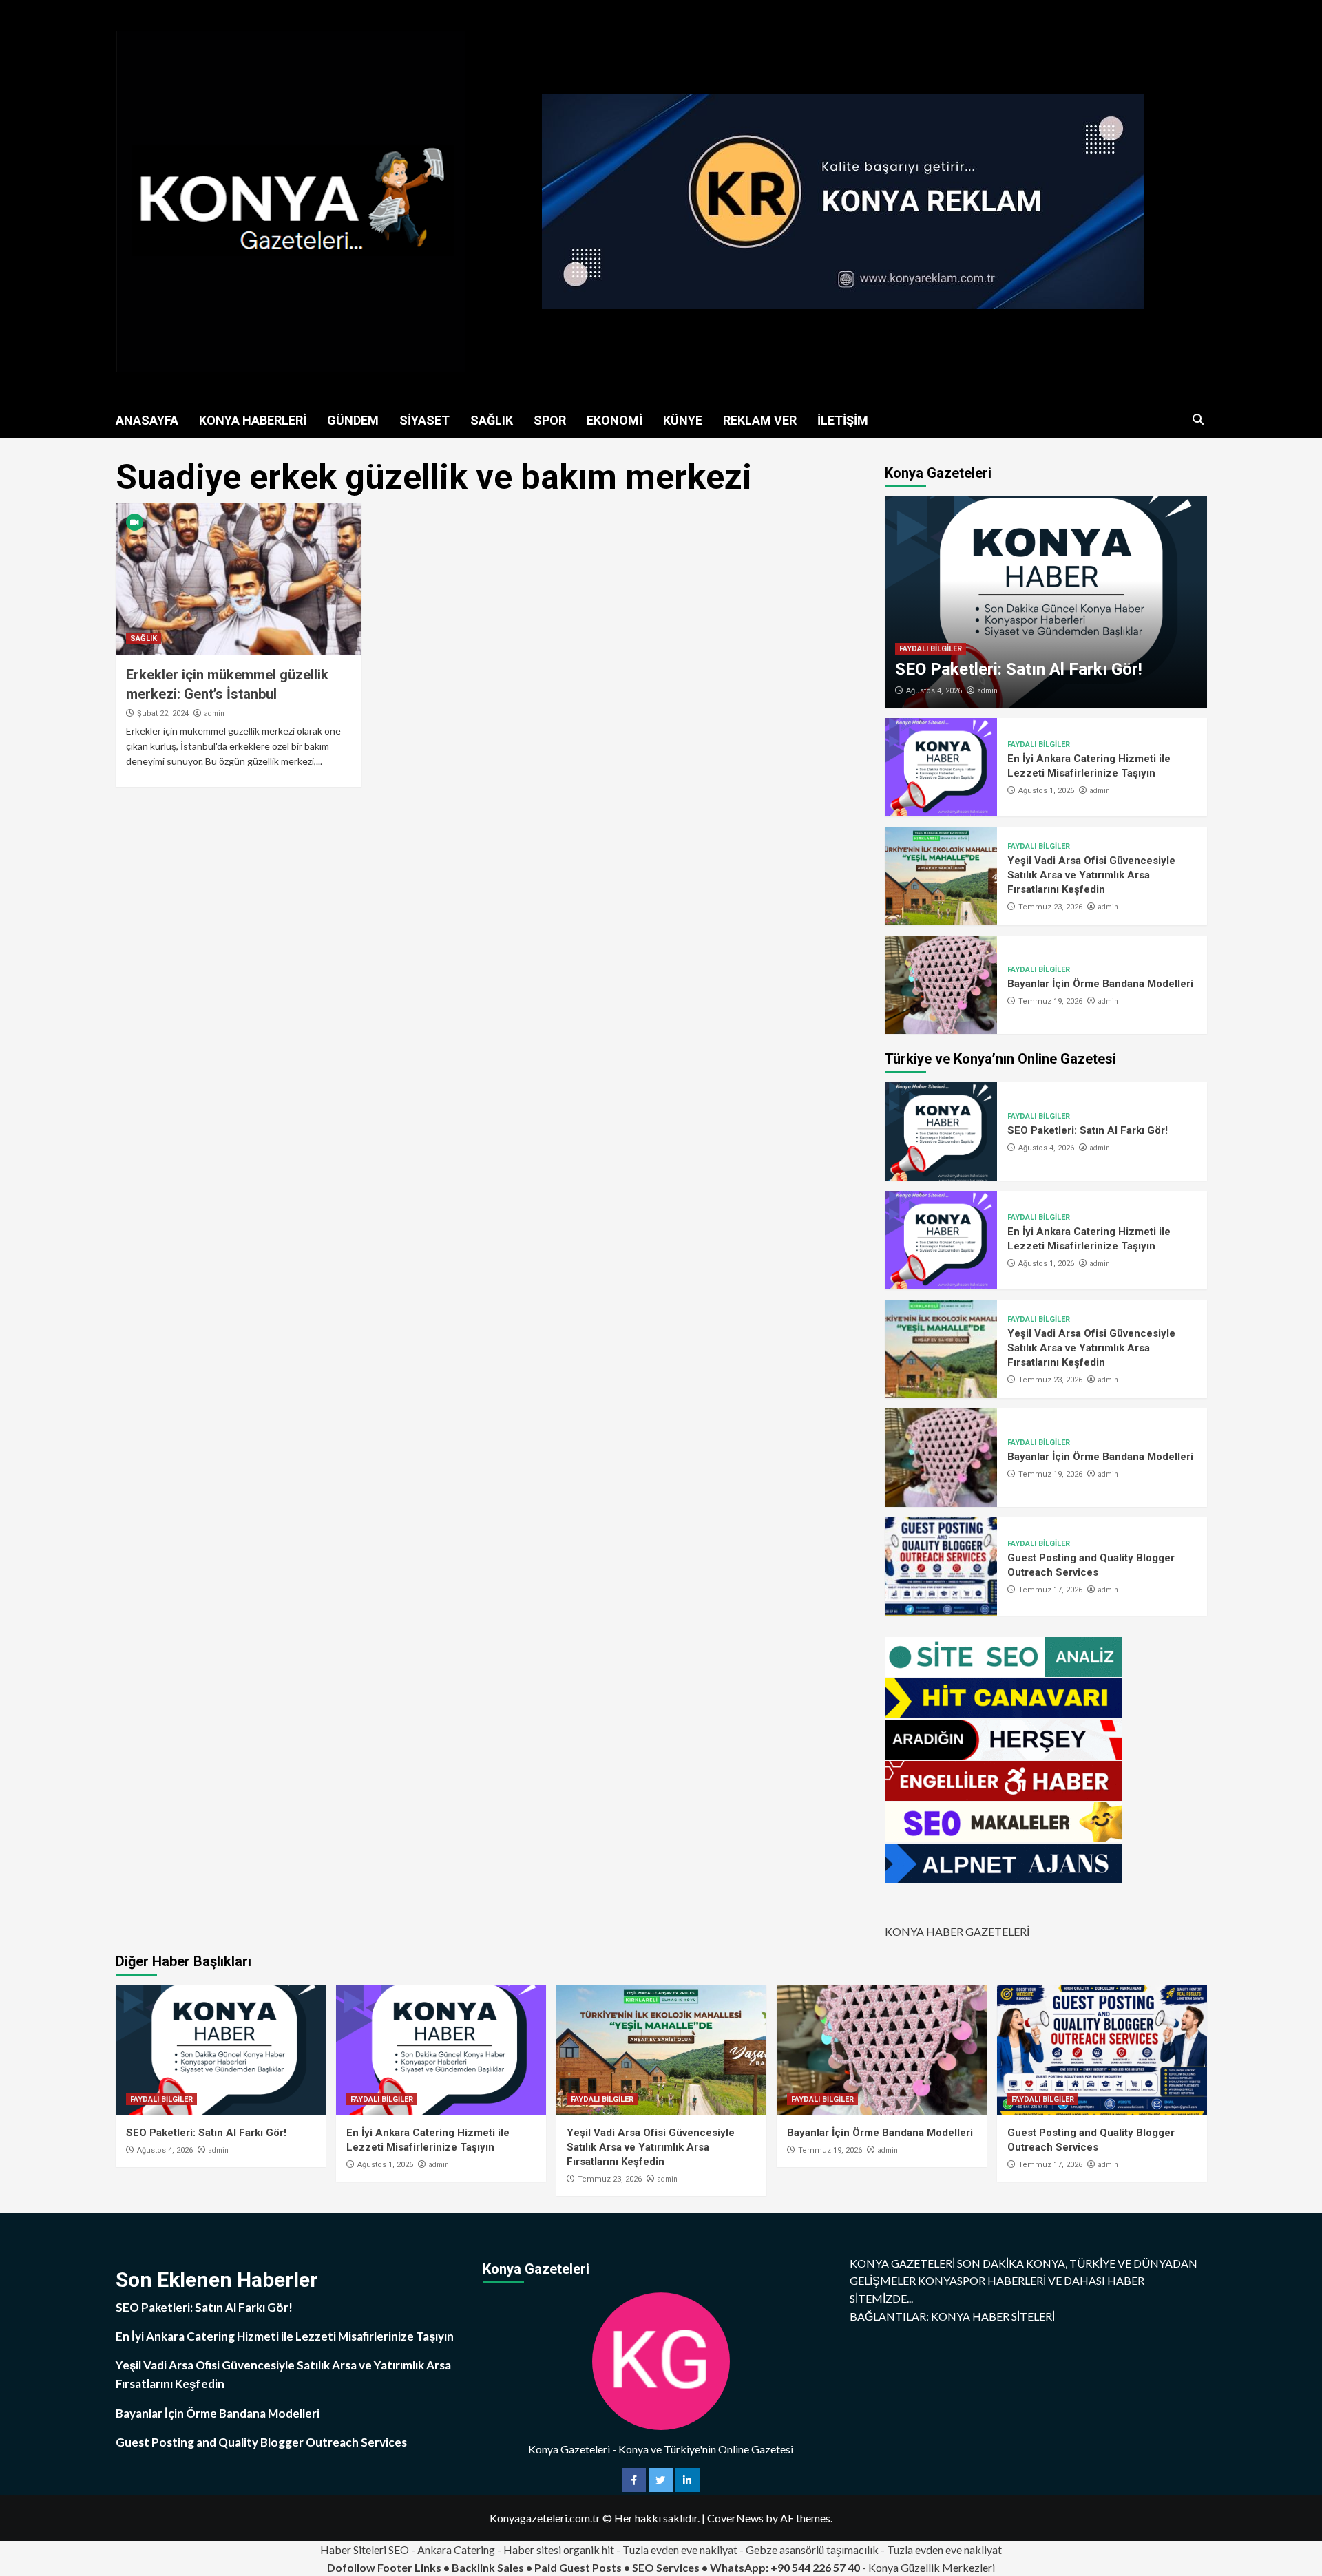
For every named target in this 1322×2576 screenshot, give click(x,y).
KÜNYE (683, 420)
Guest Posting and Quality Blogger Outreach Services (261, 2442)
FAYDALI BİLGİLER (931, 649)
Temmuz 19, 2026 (1050, 1001)
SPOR (550, 420)
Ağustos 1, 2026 (1046, 791)
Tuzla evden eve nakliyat (680, 2549)
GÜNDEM (353, 420)
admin (214, 713)
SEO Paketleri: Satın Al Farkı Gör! (1019, 669)
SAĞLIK (492, 420)
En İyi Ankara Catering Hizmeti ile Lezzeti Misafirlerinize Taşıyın (285, 2336)
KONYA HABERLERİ (253, 420)
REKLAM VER (760, 420)
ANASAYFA (147, 420)
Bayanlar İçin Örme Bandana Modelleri (1100, 984)
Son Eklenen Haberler (217, 2280)
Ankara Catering (456, 2549)
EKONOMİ (615, 420)
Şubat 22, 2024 (163, 714)
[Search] (1198, 420)
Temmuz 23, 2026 (1050, 907)
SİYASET (424, 420)
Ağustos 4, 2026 (934, 691)
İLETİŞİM (843, 420)
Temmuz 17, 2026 (1050, 1590)
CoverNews (735, 2518)
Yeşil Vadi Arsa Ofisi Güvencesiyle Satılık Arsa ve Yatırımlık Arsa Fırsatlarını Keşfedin (1091, 875)
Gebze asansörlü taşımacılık (812, 2549)
